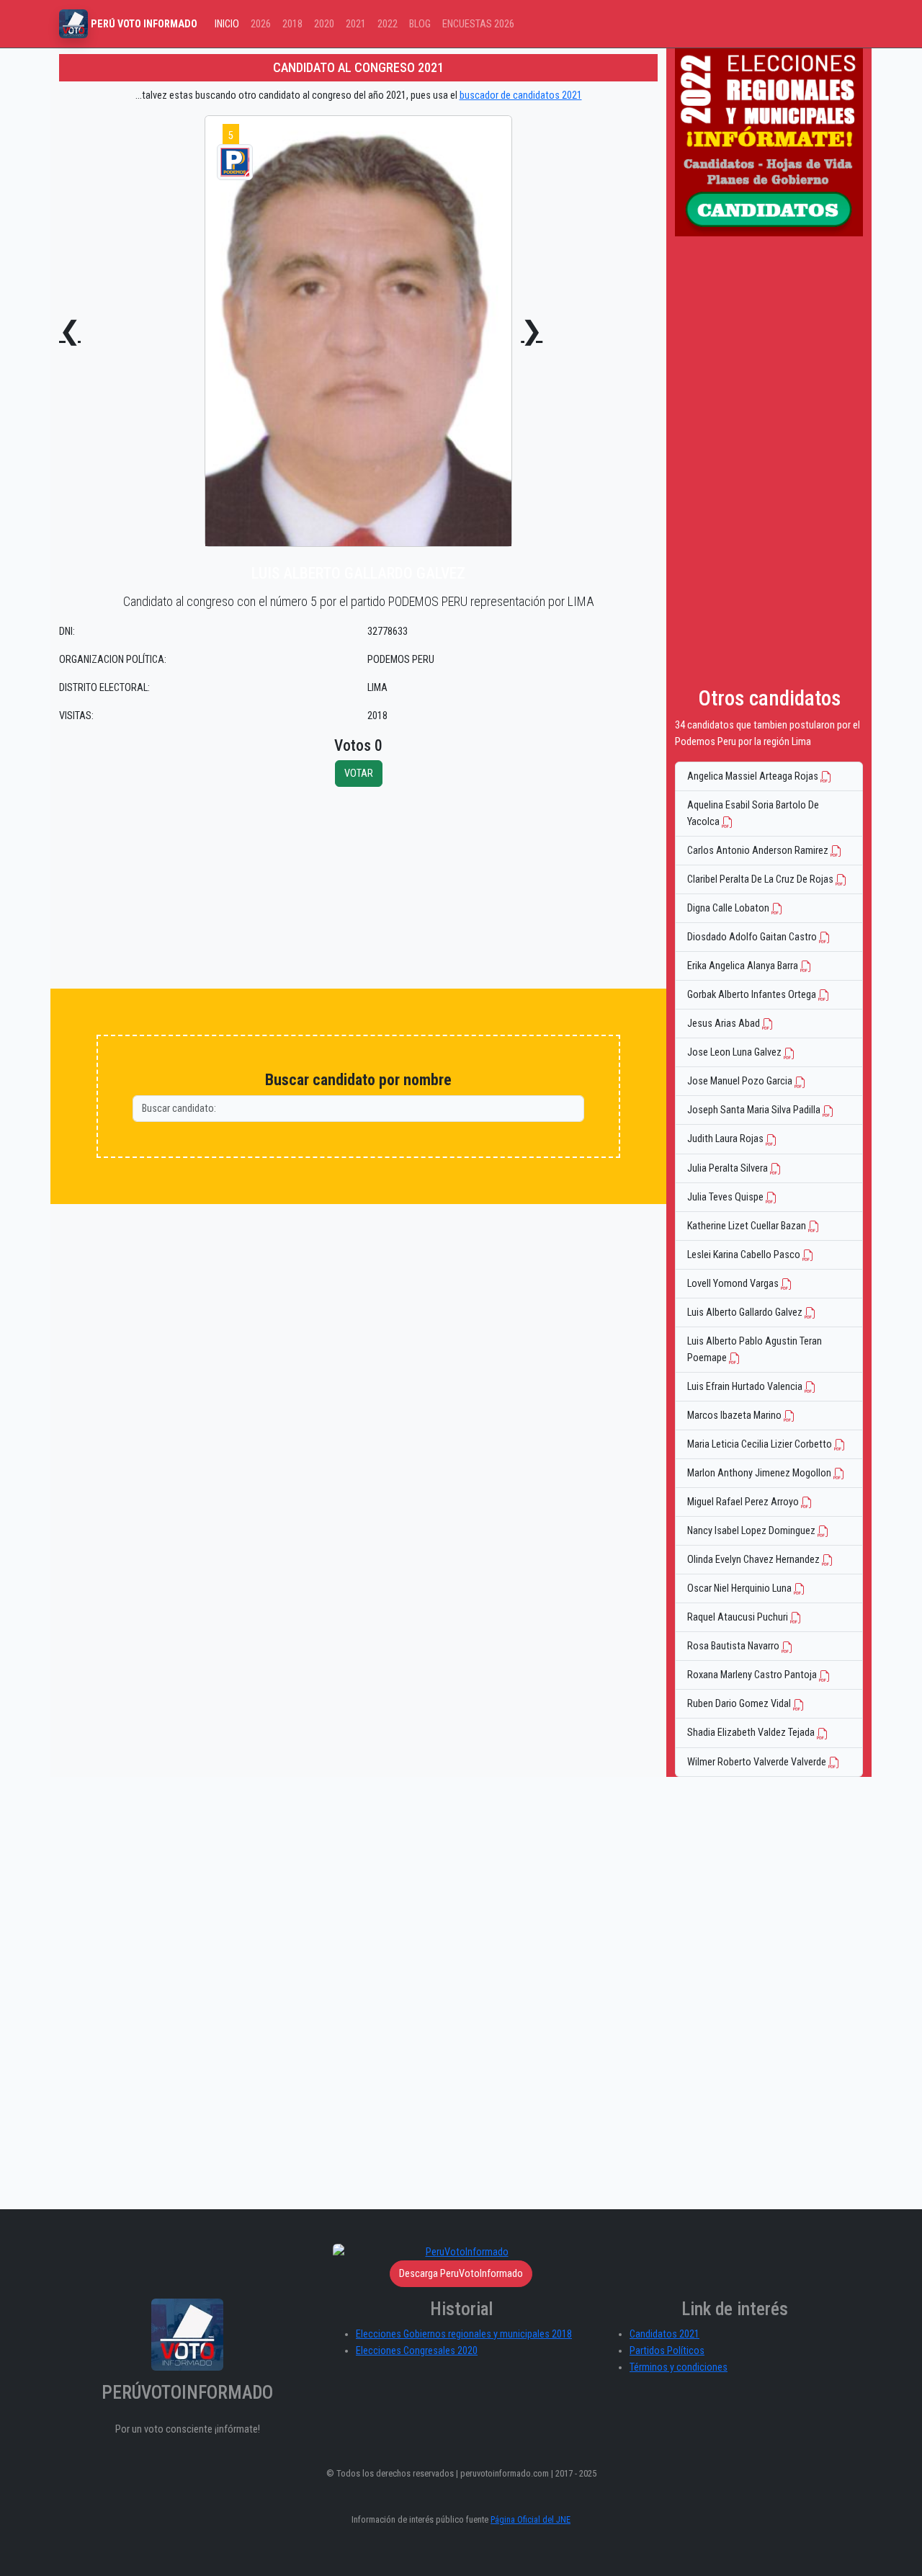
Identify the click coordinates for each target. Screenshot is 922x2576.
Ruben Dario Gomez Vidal (740, 1704)
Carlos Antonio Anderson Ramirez (759, 851)
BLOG (420, 24)
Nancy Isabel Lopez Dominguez (752, 1531)
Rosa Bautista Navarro (734, 1646)
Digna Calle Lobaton (729, 908)
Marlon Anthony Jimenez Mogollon (760, 1473)
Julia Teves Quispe (726, 1197)
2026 (261, 24)
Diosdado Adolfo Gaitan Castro (753, 937)
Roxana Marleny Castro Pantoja (753, 1675)
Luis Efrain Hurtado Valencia (746, 1387)
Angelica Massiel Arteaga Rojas (754, 776)
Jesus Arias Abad (725, 1024)
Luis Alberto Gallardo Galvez (746, 1312)
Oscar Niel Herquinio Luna (740, 1588)
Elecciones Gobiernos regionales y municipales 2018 (464, 2334)
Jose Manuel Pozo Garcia (741, 1081)
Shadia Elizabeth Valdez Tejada (752, 1733)
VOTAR (359, 774)
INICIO (227, 24)
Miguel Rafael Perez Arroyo (744, 1502)
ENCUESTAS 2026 (478, 24)
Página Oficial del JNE (531, 2519)
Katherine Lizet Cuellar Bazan (748, 1226)
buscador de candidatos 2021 (521, 95)
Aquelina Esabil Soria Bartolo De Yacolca (753, 814)
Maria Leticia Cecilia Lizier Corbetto (761, 1444)
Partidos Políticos (667, 2351)
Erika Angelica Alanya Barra (744, 966)
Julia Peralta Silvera (729, 1168)
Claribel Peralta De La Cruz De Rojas (761, 879)
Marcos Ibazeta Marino (735, 1416)
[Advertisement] (358, 888)
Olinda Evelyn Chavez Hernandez (755, 1560)
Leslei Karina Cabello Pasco (745, 1255)
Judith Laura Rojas (726, 1139)
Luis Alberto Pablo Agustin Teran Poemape (755, 1350)
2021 (356, 24)
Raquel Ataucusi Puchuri (739, 1617)
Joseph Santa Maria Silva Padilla (755, 1110)
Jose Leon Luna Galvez (735, 1052)
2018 (292, 24)
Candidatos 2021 (664, 2334)
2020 (324, 24)
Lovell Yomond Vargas (734, 1284)
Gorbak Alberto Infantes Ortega (753, 995)
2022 (388, 24)
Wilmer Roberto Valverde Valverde (758, 1762)
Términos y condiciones (679, 2367)
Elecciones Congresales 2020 (417, 2351)
